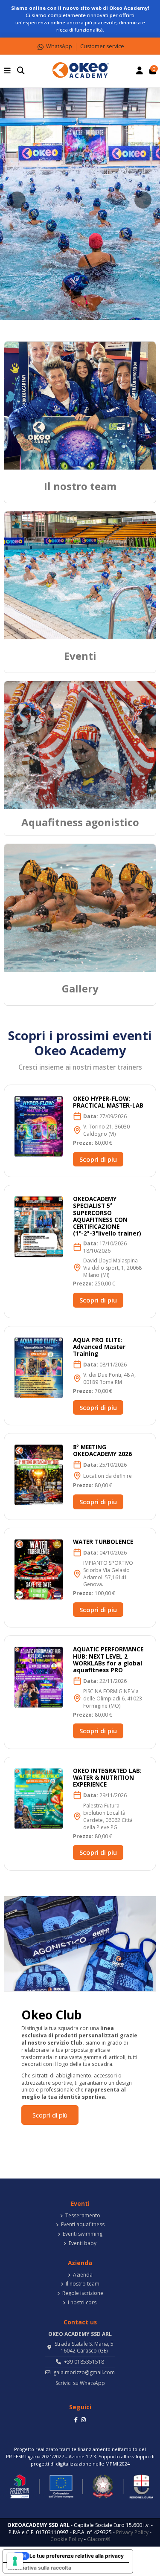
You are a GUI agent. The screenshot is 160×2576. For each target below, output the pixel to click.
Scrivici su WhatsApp (80, 2383)
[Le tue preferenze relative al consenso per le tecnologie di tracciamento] (15, 2561)
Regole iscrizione (83, 2293)
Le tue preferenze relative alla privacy (77, 2556)
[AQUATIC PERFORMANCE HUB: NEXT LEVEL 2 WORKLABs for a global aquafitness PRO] (39, 1677)
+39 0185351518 (84, 2362)
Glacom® (99, 2539)
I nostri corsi (83, 2303)
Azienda (83, 2275)
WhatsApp (59, 46)
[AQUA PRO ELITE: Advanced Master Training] (39, 1367)
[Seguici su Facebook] (76, 2419)
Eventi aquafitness (83, 2225)
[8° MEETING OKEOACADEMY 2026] (39, 1474)
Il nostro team (83, 2284)
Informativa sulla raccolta (40, 2568)
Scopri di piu (98, 1159)
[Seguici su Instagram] (83, 2419)
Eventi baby (83, 2243)
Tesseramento (83, 2216)
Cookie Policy (67, 2539)
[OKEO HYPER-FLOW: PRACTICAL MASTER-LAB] (39, 1126)
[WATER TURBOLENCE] (39, 1569)
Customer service (102, 46)
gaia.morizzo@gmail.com (84, 2372)
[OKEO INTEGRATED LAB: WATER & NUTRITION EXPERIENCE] (39, 1798)
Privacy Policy (132, 2532)
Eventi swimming (83, 2234)
